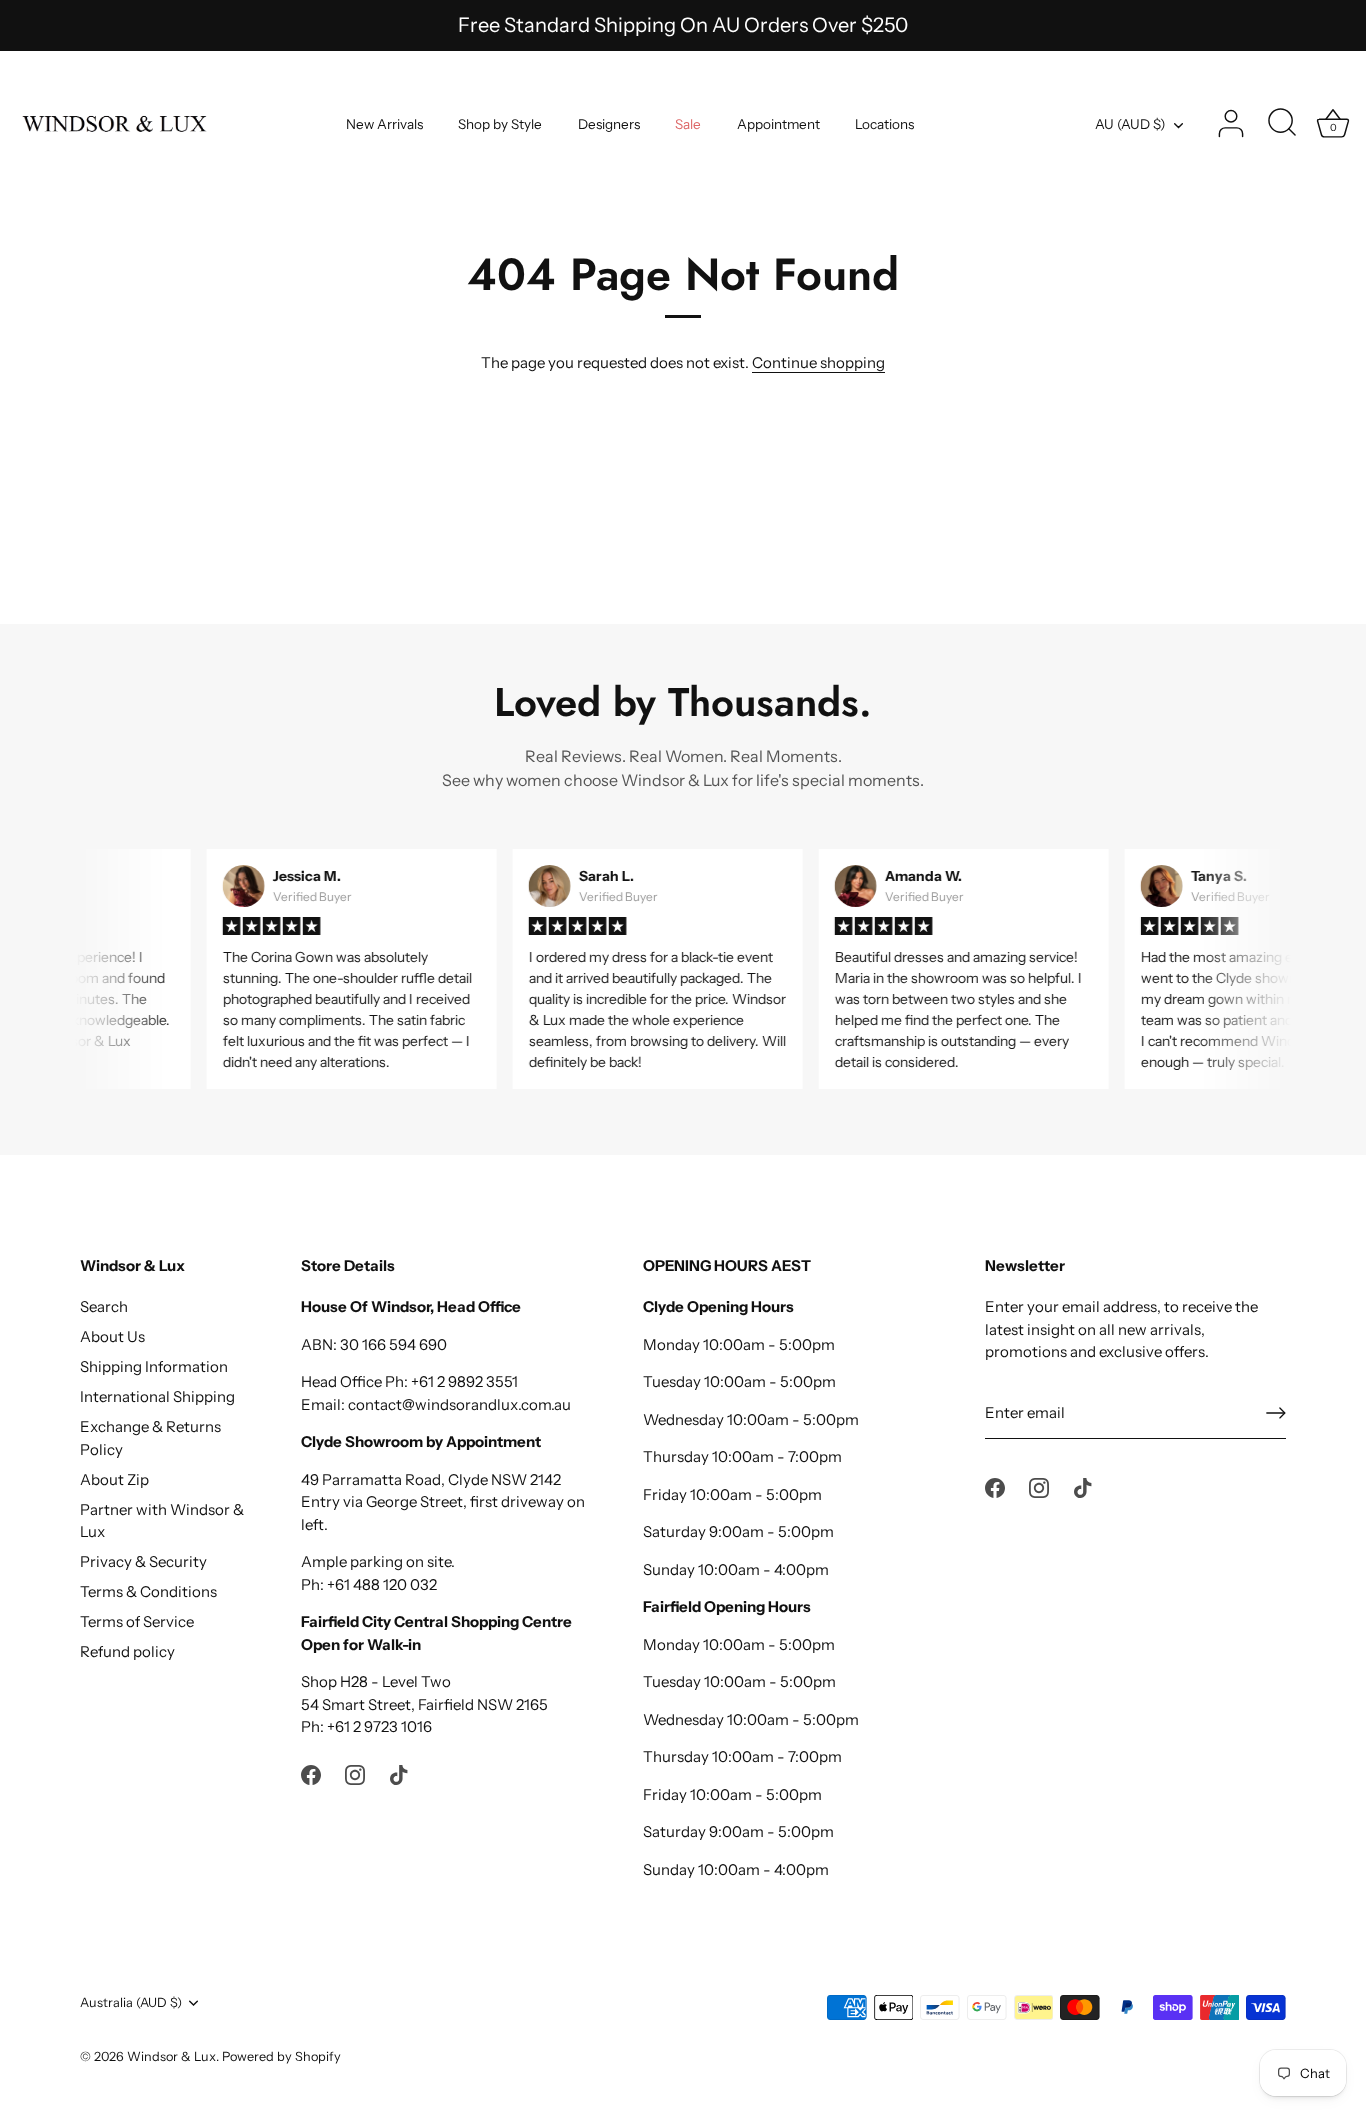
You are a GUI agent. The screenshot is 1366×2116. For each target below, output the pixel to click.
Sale (688, 124)
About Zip (114, 1479)
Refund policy (127, 1651)
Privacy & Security (143, 1561)
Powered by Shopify (281, 2056)
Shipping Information (154, 1366)
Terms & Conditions (148, 1591)
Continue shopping (818, 362)
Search (104, 1306)
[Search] (1282, 124)
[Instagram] (355, 1773)
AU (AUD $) (1130, 124)
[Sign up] (1276, 1413)
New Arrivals (384, 124)
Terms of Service (137, 1621)
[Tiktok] (399, 1773)
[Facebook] (311, 1773)
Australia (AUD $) (131, 2002)
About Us (112, 1336)
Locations (884, 124)
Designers (609, 124)
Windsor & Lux (171, 2056)
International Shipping (157, 1396)
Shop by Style (500, 124)
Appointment (778, 124)
